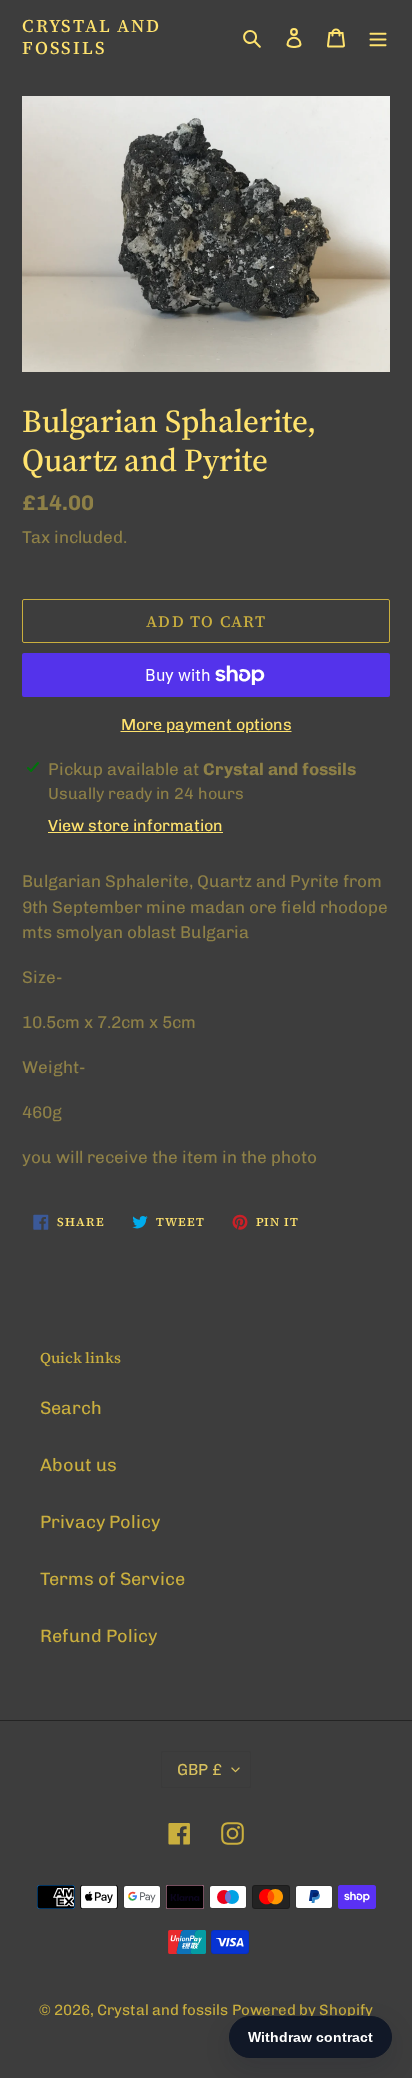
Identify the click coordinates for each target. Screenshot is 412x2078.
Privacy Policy (100, 1522)
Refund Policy (98, 1636)
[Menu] (378, 36)
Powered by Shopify (302, 2010)
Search (71, 1408)
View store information (135, 825)
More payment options (206, 724)
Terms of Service (112, 1579)
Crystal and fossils (91, 36)
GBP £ (199, 1769)
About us (78, 1465)
